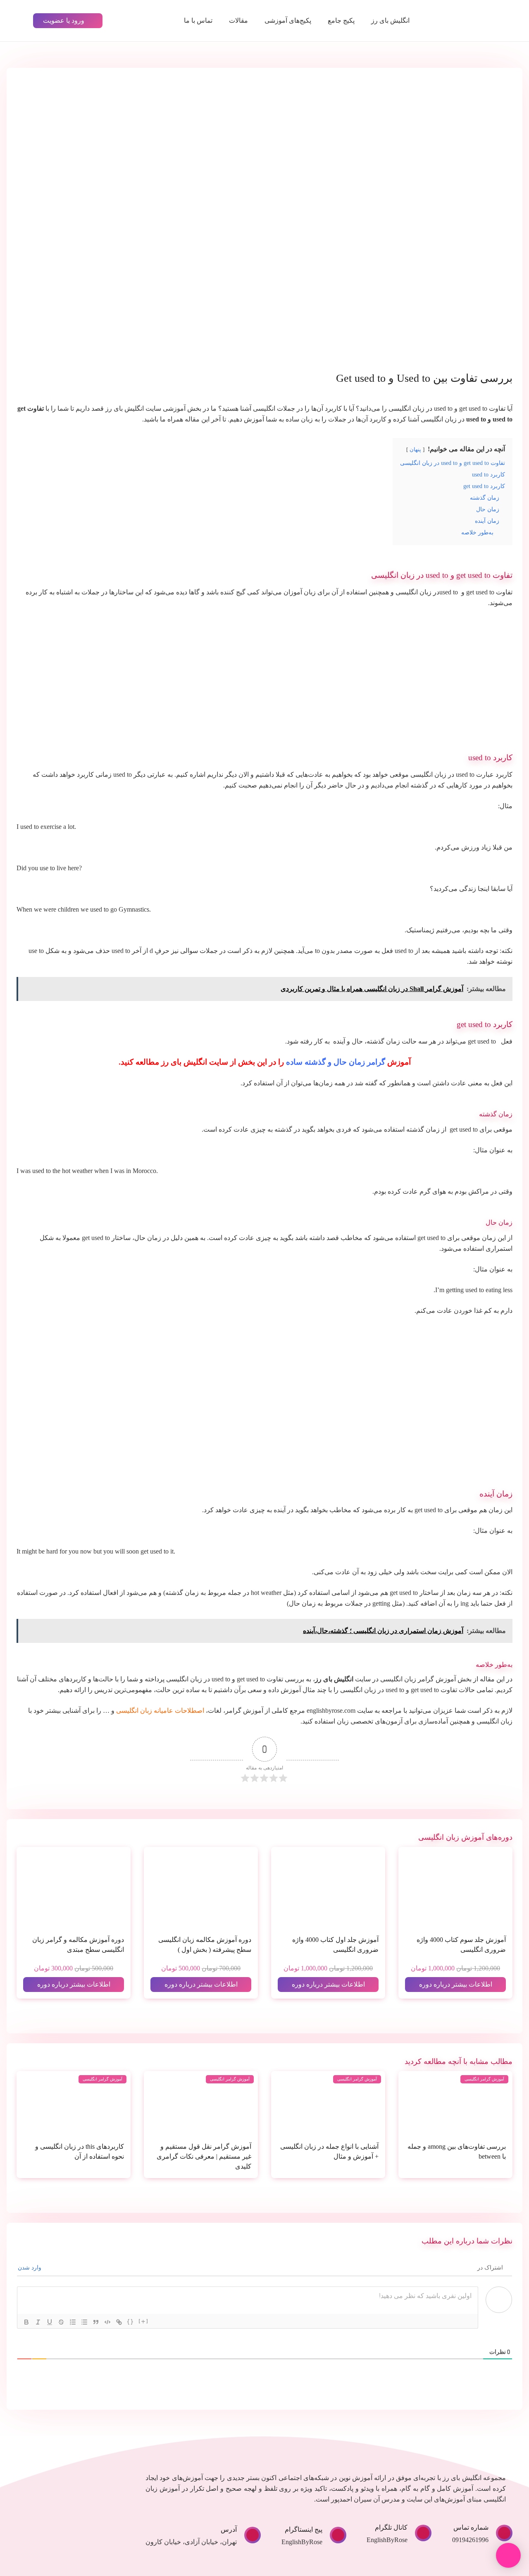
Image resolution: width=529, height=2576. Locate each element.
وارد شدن (30, 2268)
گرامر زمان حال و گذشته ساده (336, 1062)
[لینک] (119, 2322)
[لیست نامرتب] (84, 2322)
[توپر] (26, 2322)
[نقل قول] (96, 2322)
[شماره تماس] (500, 2533)
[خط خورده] (61, 2322)
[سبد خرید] (139, 21)
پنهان (415, 450)
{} (131, 2321)
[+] (144, 2321)
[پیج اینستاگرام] (334, 2535)
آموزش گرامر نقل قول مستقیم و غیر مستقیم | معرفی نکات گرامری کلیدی (204, 2156)
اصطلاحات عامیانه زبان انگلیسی (160, 1711)
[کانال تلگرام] (419, 2533)
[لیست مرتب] (73, 2322)
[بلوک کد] (107, 2322)
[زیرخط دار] (50, 2322)
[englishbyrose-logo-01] (470, 21)
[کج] (38, 2322)
